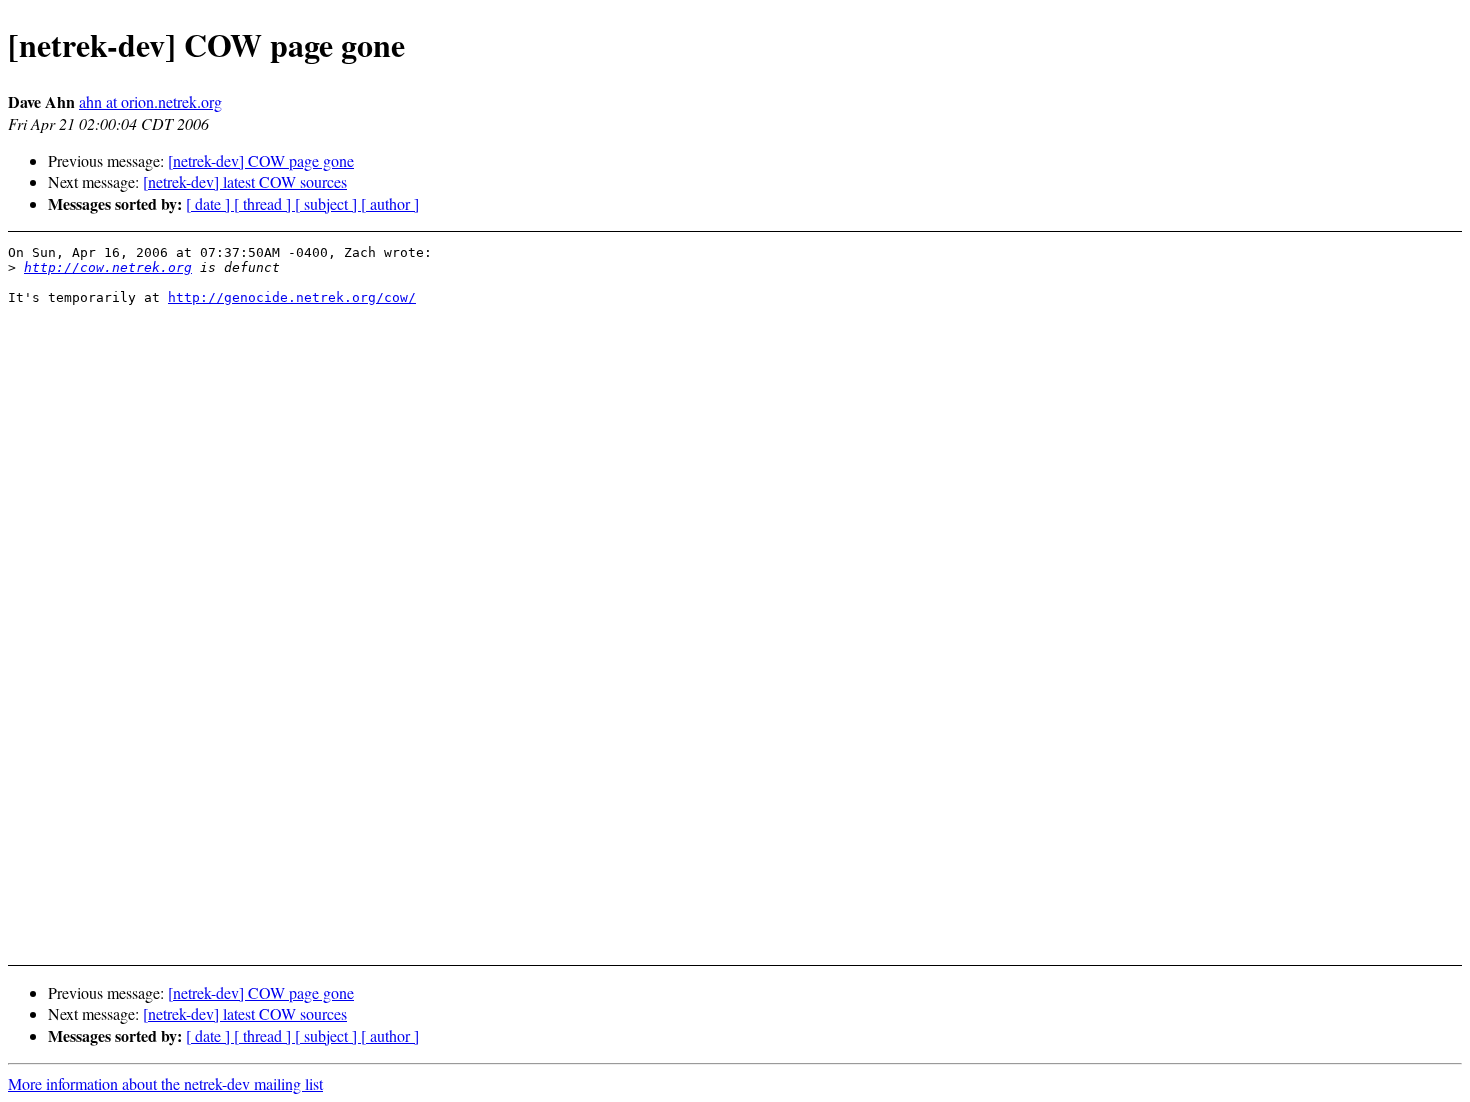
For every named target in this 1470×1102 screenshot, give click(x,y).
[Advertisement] (1306, 294)
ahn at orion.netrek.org (150, 101)
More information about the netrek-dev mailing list (165, 1083)
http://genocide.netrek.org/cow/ (292, 297)
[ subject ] (328, 203)
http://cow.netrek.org (108, 267)
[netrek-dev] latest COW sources (245, 181)
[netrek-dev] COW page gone (261, 160)
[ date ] (210, 203)
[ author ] (390, 203)
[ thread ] (264, 203)
